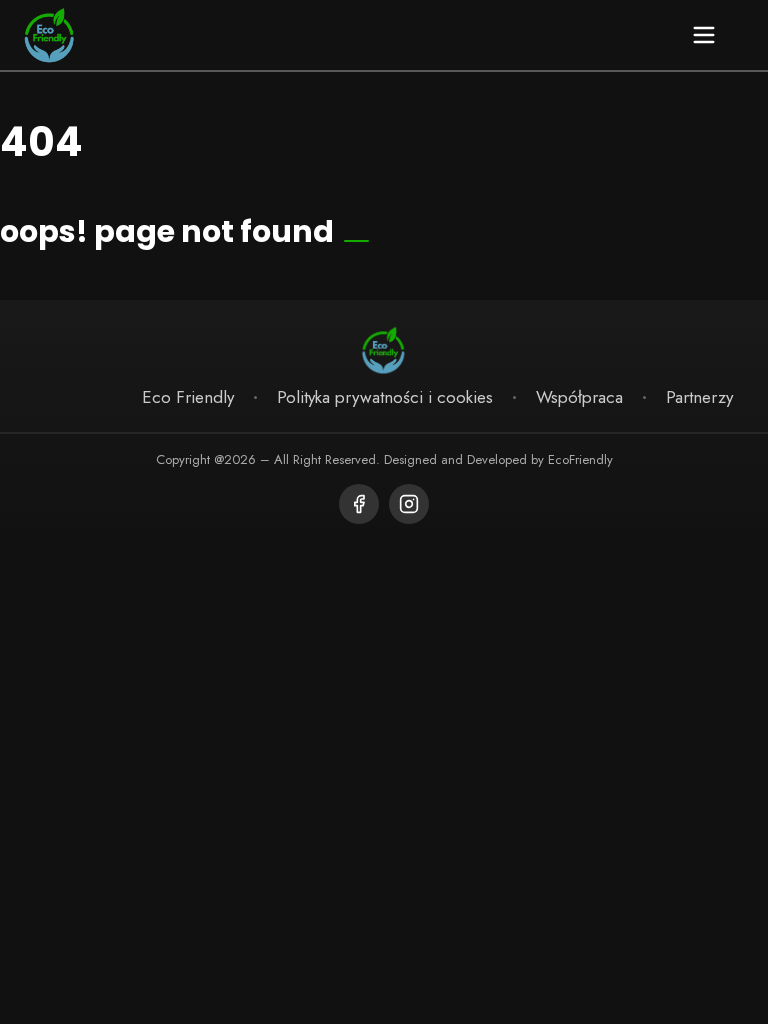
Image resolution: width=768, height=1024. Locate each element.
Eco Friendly (188, 397)
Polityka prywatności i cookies (385, 397)
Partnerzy (699, 397)
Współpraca (579, 397)
